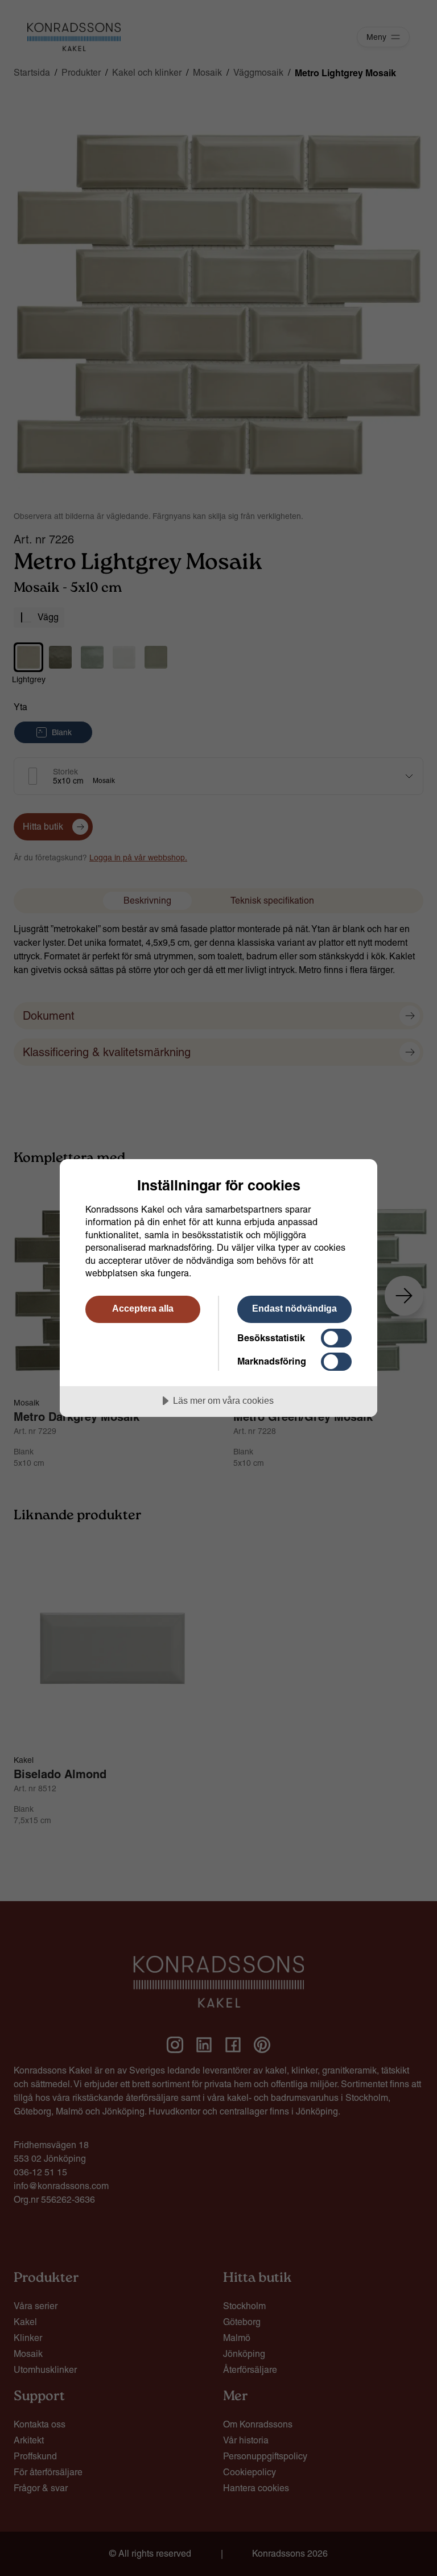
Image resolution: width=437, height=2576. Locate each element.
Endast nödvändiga (294, 1308)
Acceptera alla (143, 1308)
